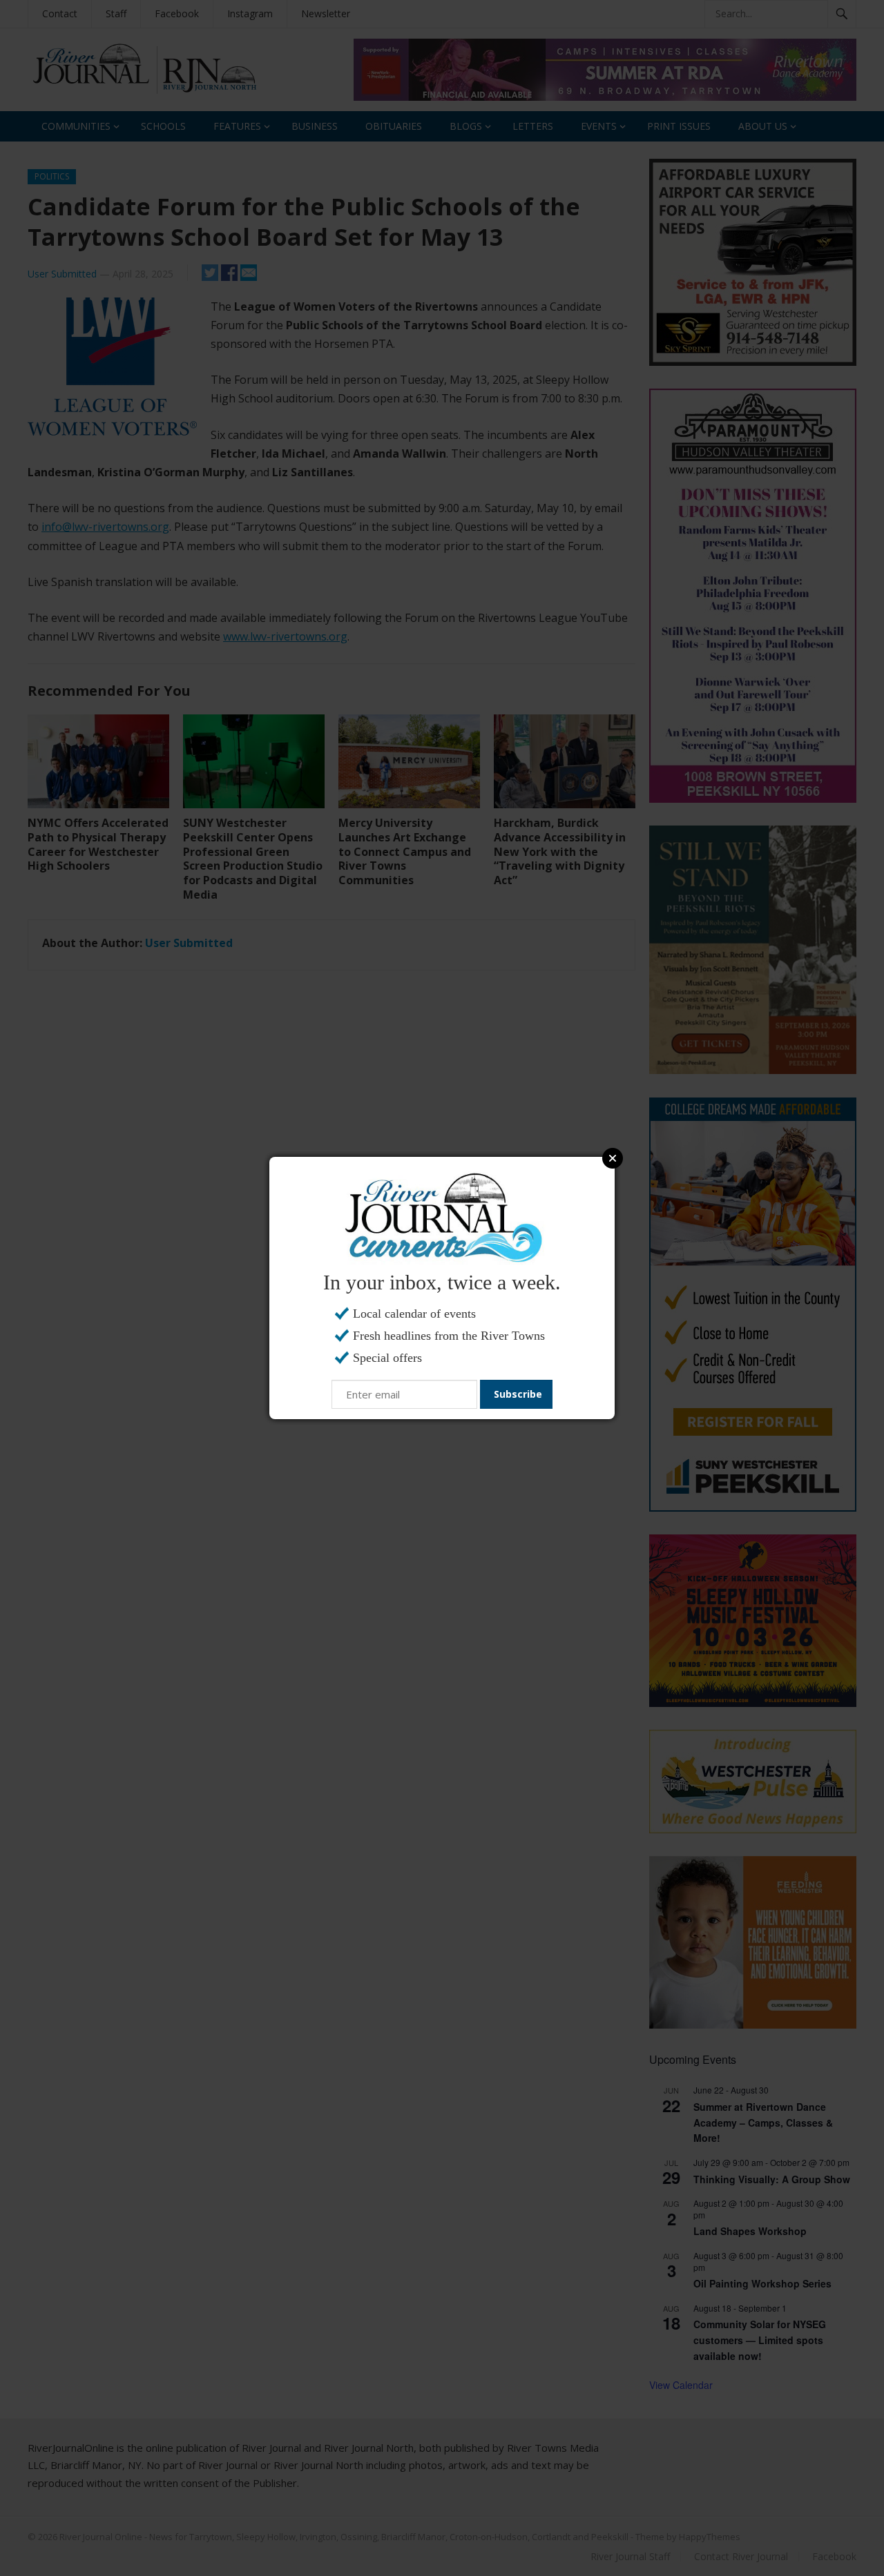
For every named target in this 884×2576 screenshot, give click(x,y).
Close (613, 1158)
